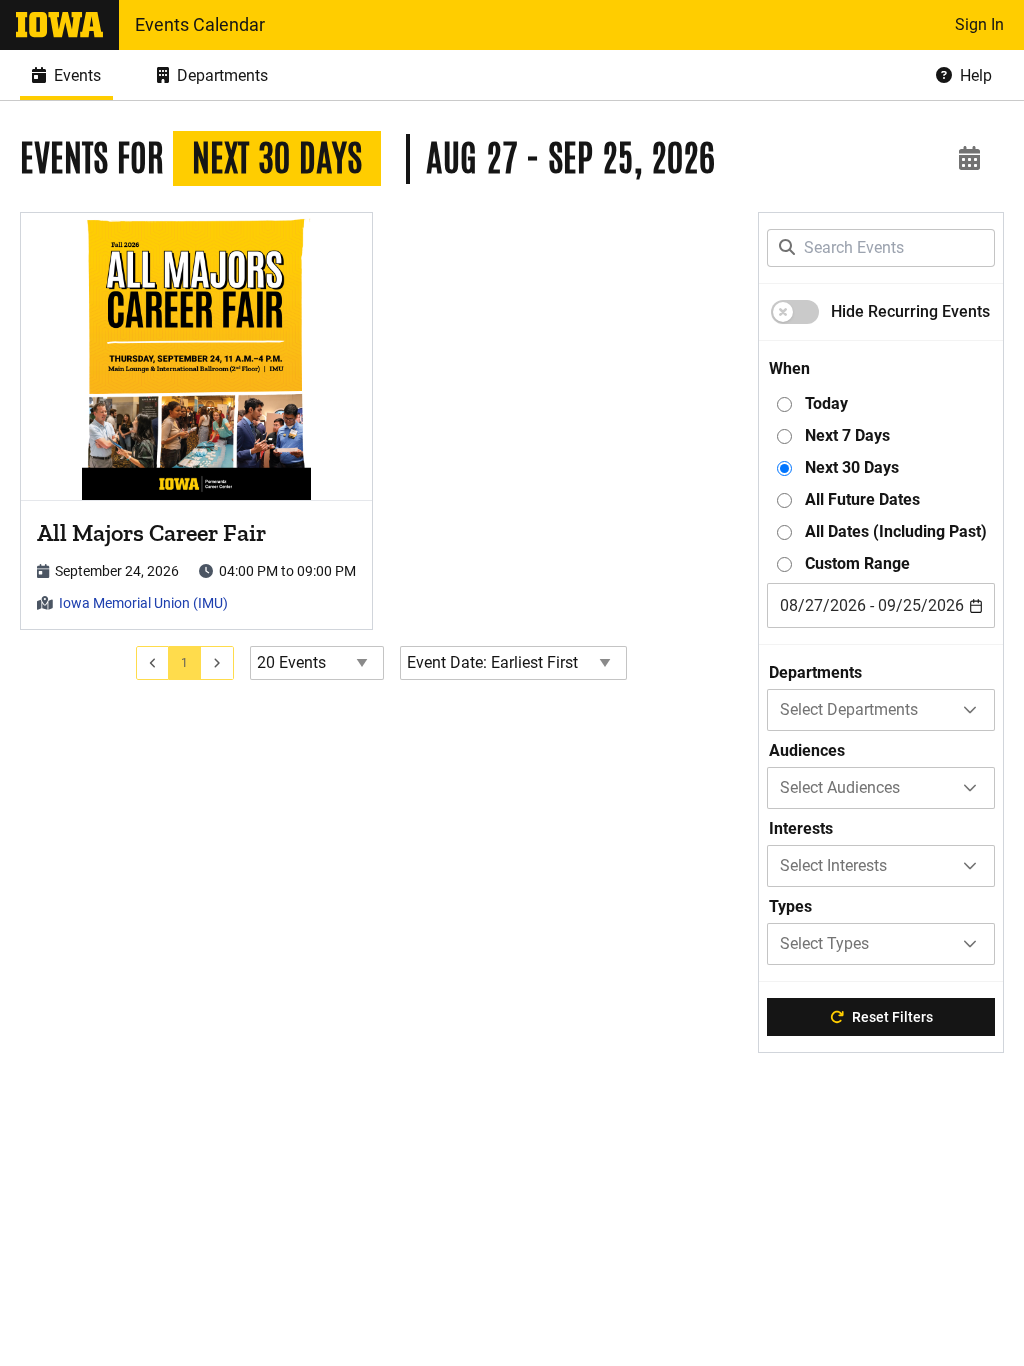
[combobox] (881, 605)
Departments (815, 672)
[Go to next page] (217, 663)
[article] (196, 421)
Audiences (807, 750)
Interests (801, 828)
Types (790, 906)
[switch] (795, 312)
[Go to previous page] (153, 663)
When (789, 368)
